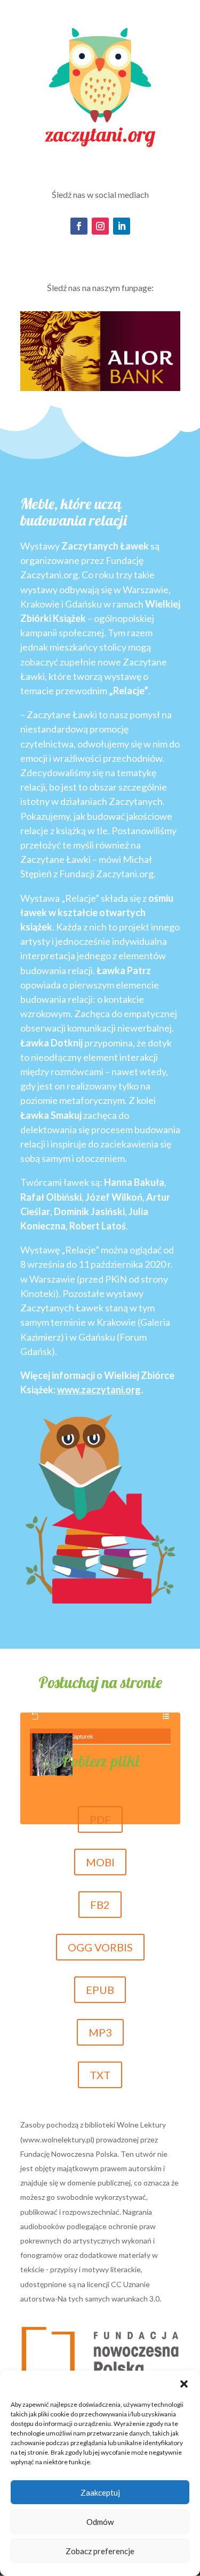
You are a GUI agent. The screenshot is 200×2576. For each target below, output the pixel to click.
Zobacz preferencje (100, 2551)
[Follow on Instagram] (100, 226)
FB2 (100, 1905)
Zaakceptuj (100, 2492)
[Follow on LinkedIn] (122, 226)
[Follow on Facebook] (79, 226)
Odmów (100, 2522)
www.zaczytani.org (99, 1390)
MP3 (100, 2032)
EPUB (100, 1990)
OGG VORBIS (100, 1947)
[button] (184, 2384)
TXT (100, 2075)
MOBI (100, 1862)
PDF (100, 1819)
